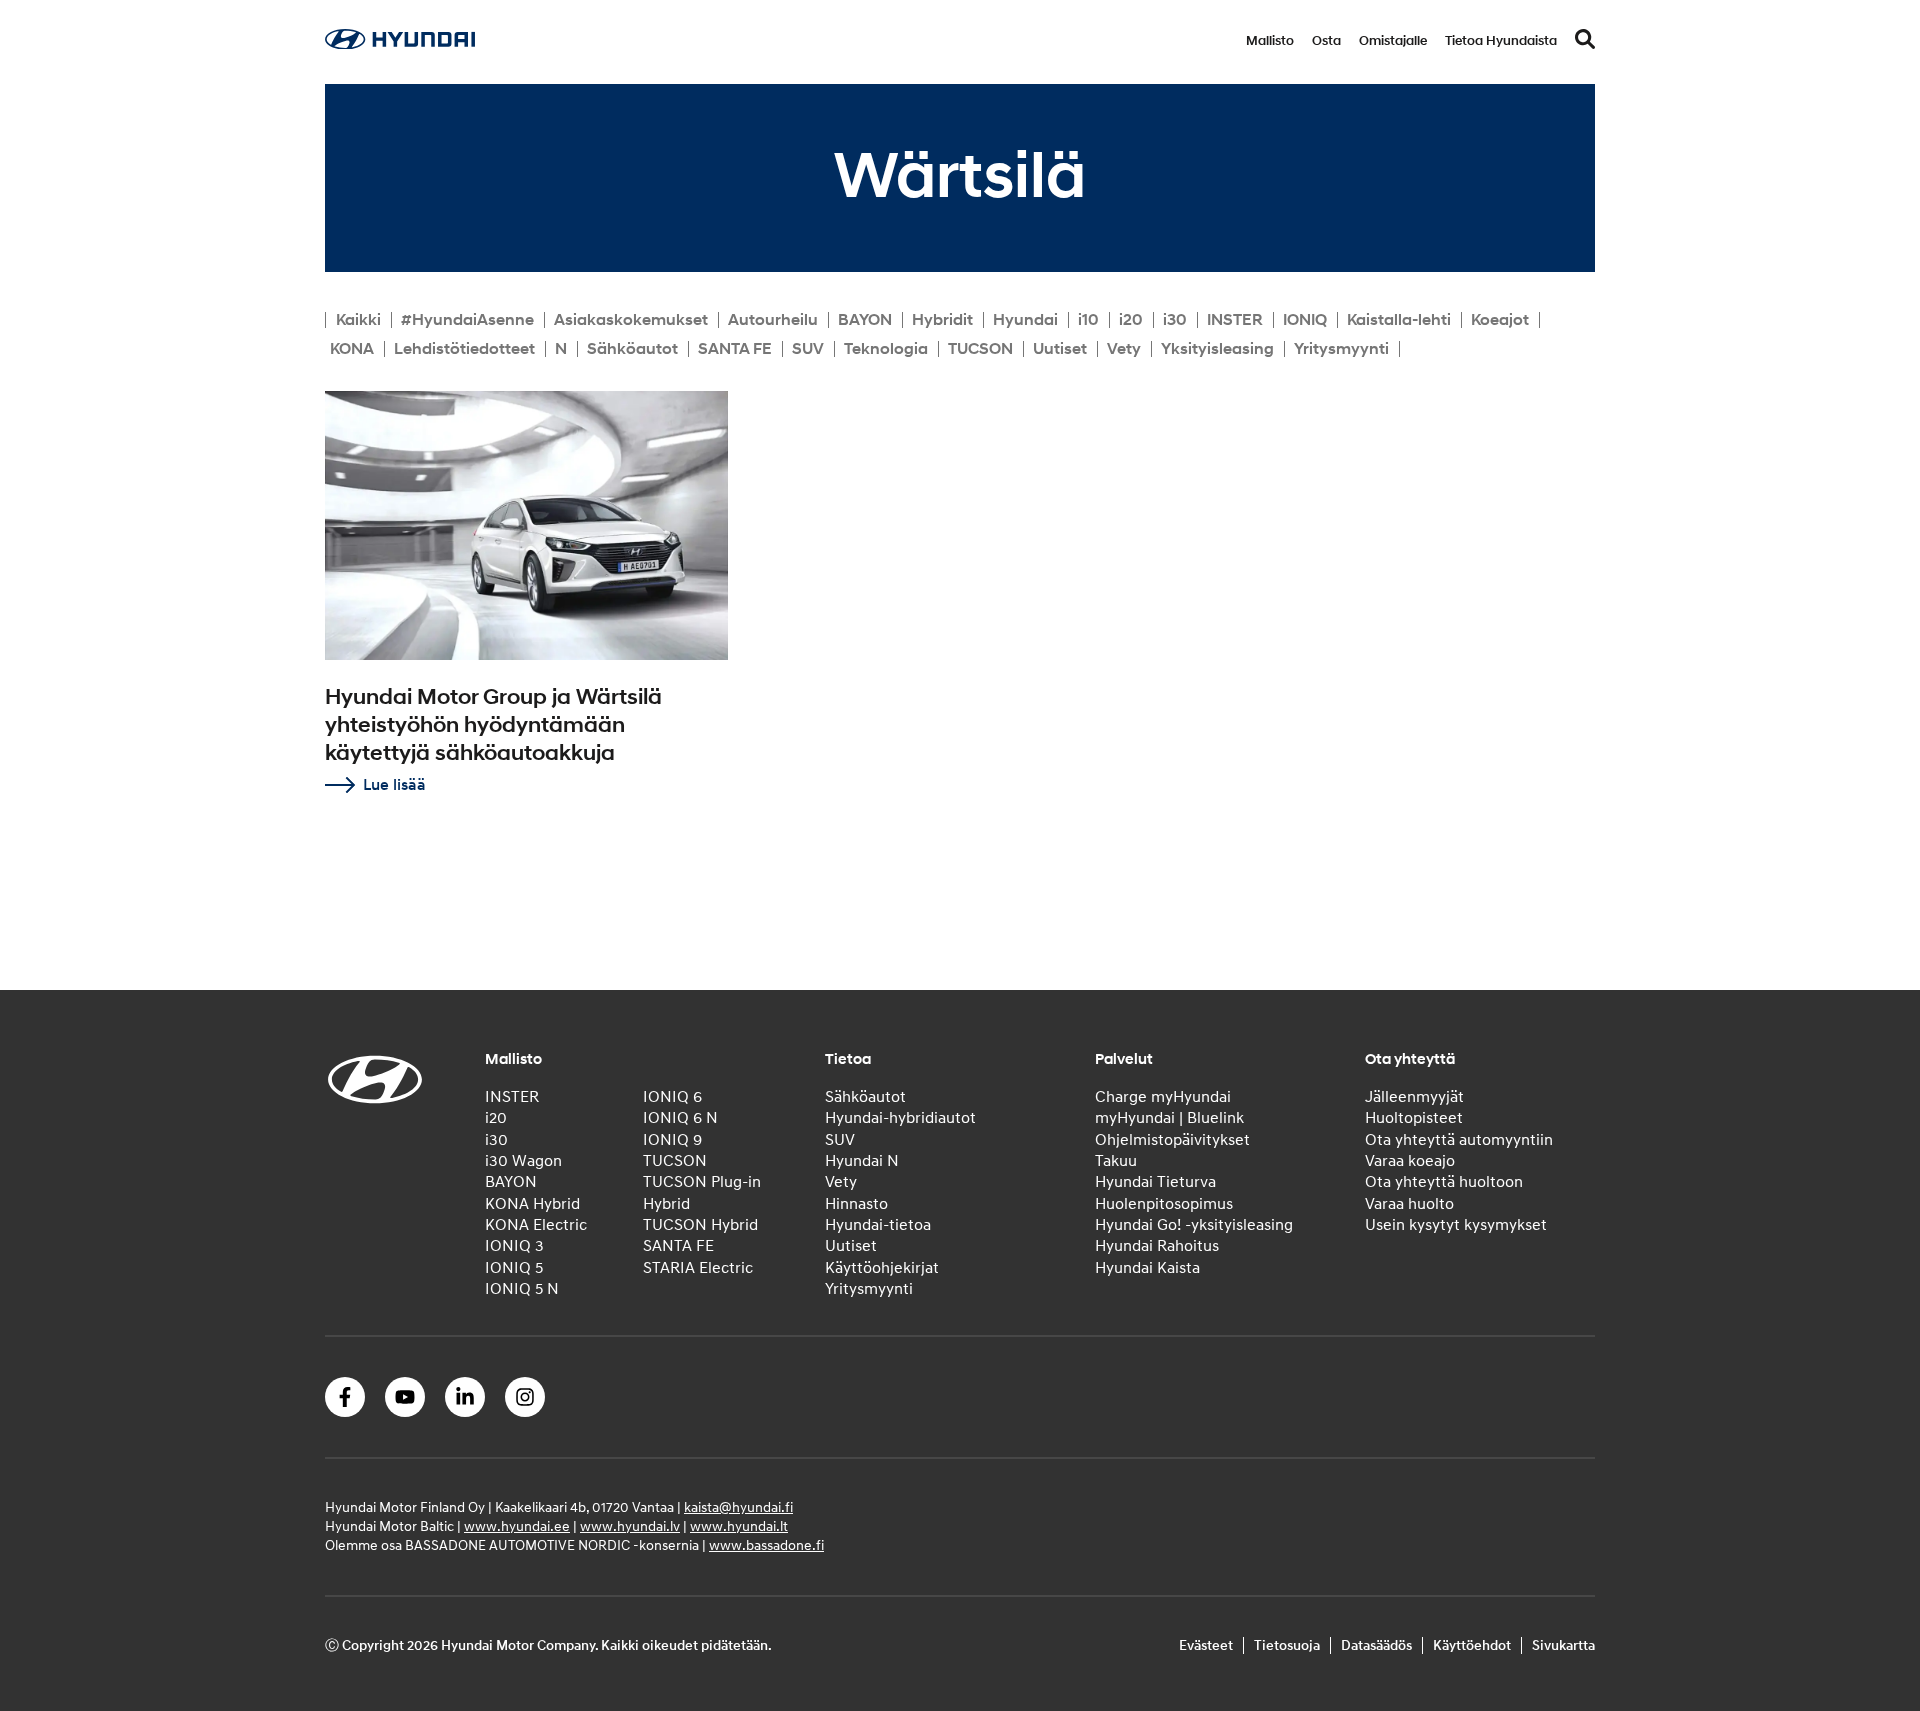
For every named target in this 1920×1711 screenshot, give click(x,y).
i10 (1088, 320)
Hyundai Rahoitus (1157, 1246)
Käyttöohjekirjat (882, 1268)
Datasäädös (1376, 1645)
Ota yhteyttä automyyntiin (1459, 1140)
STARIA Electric (698, 1268)
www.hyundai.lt (739, 1526)
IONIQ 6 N (680, 1118)
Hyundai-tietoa (878, 1225)
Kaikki (358, 320)
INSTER (1235, 320)
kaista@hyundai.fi (738, 1507)
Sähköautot (632, 349)
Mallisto (1270, 41)
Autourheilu (773, 320)
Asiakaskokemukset (631, 320)
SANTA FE (735, 349)
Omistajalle (1393, 41)
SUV (808, 349)
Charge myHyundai (1163, 1097)
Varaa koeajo (1410, 1161)
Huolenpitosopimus (1164, 1204)
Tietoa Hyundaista (1501, 41)
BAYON (865, 320)
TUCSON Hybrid (700, 1225)
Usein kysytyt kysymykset (1456, 1225)
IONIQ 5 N (522, 1289)
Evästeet (1206, 1645)
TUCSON (980, 349)
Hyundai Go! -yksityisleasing (1194, 1225)
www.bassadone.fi (766, 1545)
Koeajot (1500, 320)
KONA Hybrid (532, 1204)
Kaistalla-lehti (1399, 320)
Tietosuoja (1287, 1645)
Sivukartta (1563, 1645)
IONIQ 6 (672, 1097)
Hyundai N (862, 1161)
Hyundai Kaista (1147, 1268)
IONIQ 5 (514, 1268)
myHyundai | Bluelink (1169, 1118)
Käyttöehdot (1472, 1645)
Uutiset (1060, 349)
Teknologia (886, 349)
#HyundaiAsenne (467, 320)
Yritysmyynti (1341, 349)
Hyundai (1025, 320)
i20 (1131, 320)
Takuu (1116, 1161)
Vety (1124, 349)
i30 (1175, 320)
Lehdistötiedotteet (464, 349)
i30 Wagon (523, 1161)
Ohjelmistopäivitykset (1172, 1140)
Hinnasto (856, 1204)
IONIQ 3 (514, 1246)
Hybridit (942, 320)
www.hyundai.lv (630, 1526)
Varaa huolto (1409, 1204)
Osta (1326, 41)
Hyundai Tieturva (1155, 1182)
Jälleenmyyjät (1414, 1097)
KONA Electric (536, 1225)
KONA (352, 349)
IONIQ (1305, 320)
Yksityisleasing (1217, 349)
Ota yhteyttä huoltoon (1444, 1182)
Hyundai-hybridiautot (900, 1118)
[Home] (400, 44)
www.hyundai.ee (517, 1526)
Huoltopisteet (1414, 1118)
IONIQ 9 (672, 1140)
